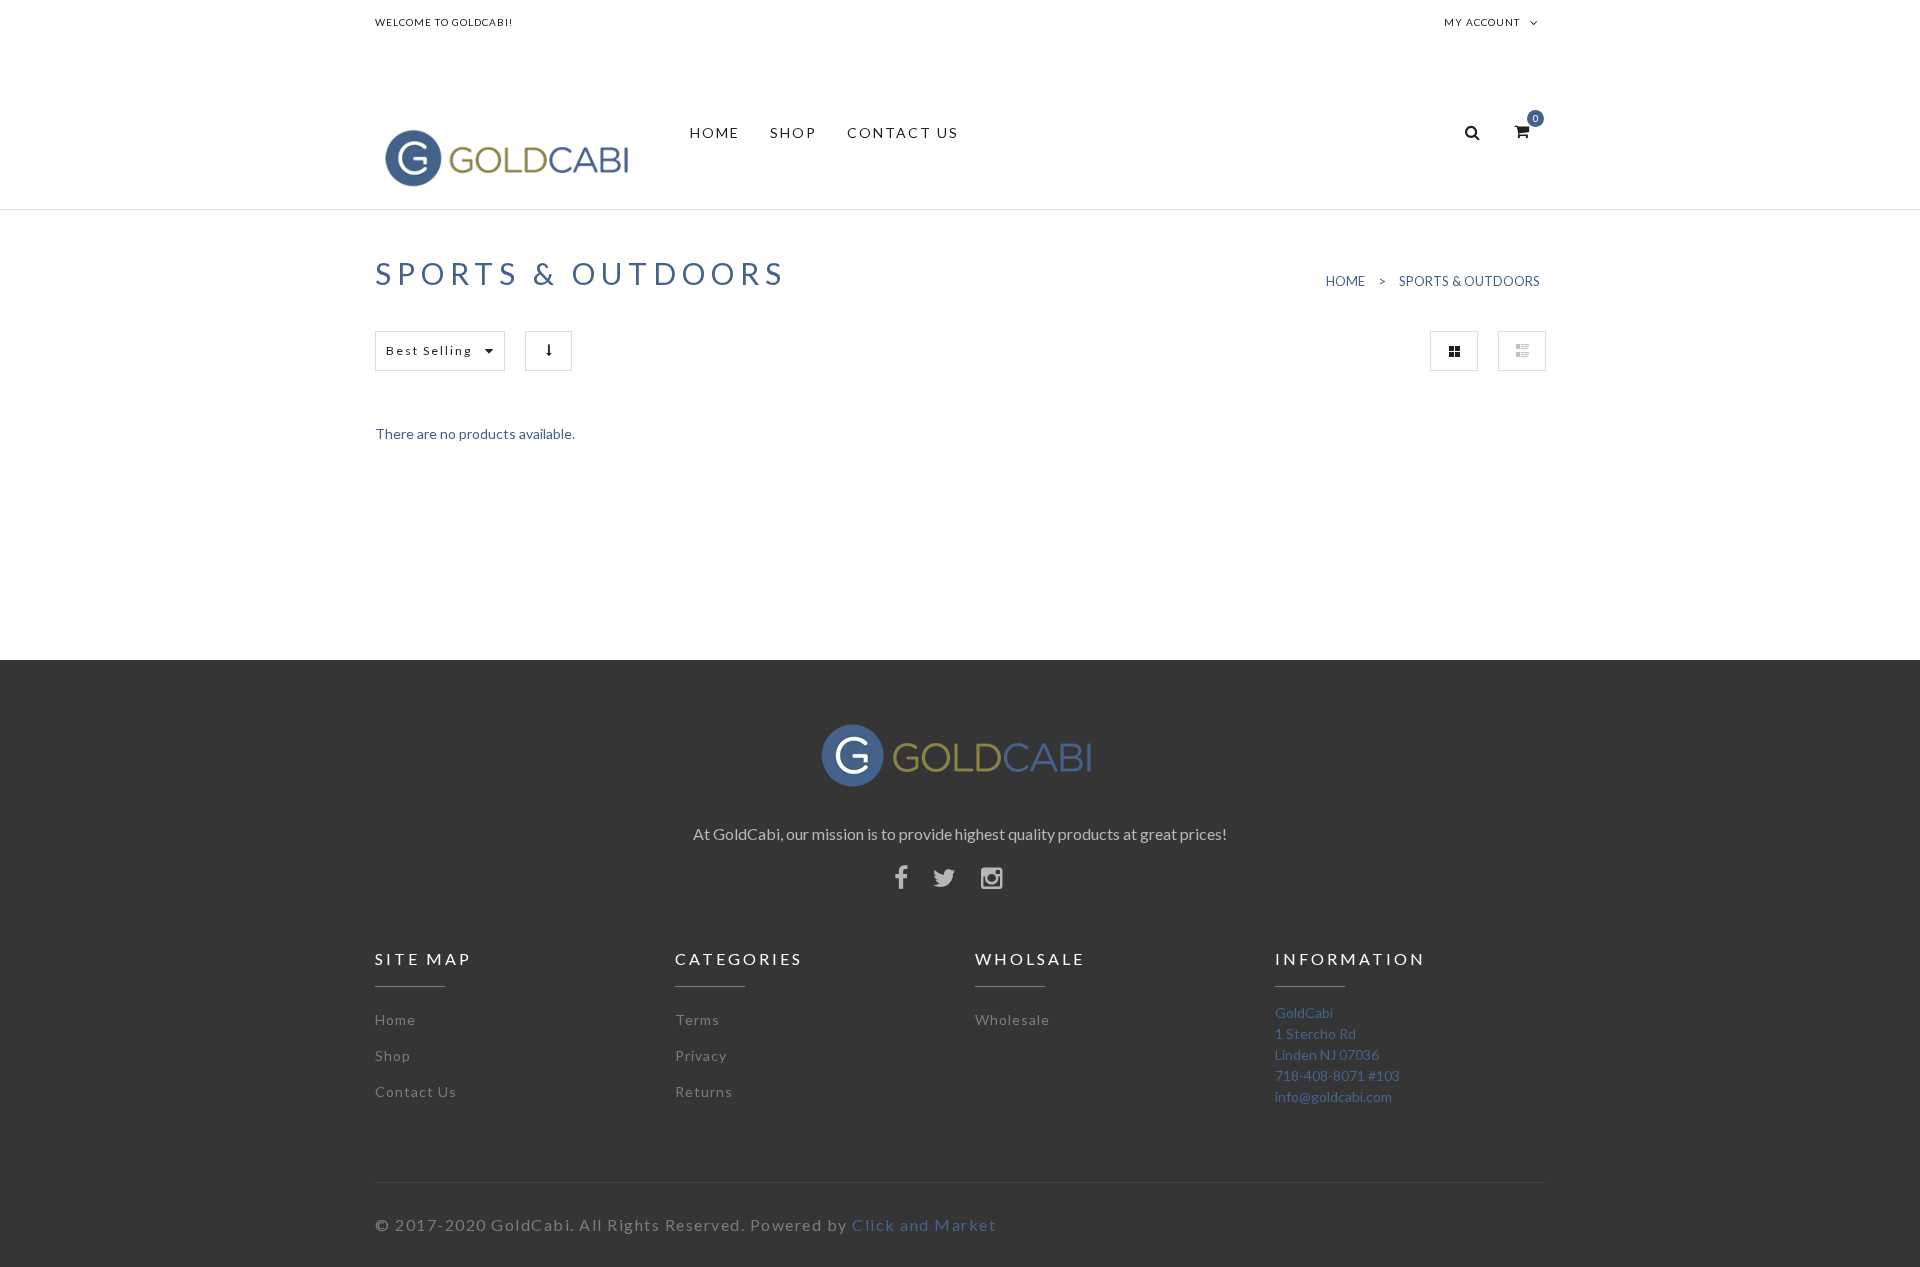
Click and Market (924, 1224)
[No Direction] (548, 350)
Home (395, 1019)
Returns (704, 1091)
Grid (1454, 351)
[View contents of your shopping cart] (1521, 130)
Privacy (701, 1055)
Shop (393, 1055)
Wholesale (1012, 1019)
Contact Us (416, 1091)
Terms (697, 1019)
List (1522, 351)
